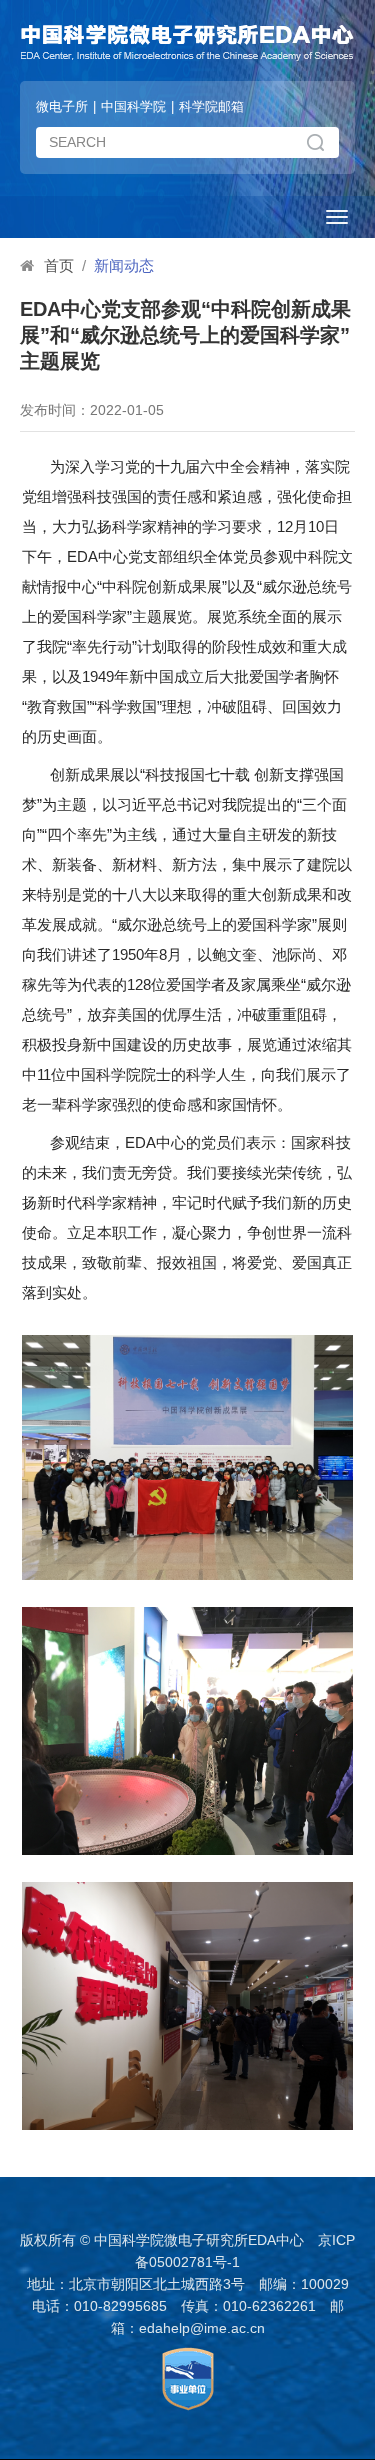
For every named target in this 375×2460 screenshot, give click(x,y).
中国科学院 (133, 106)
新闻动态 (124, 265)
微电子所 (62, 106)
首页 (59, 265)
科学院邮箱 (211, 106)
